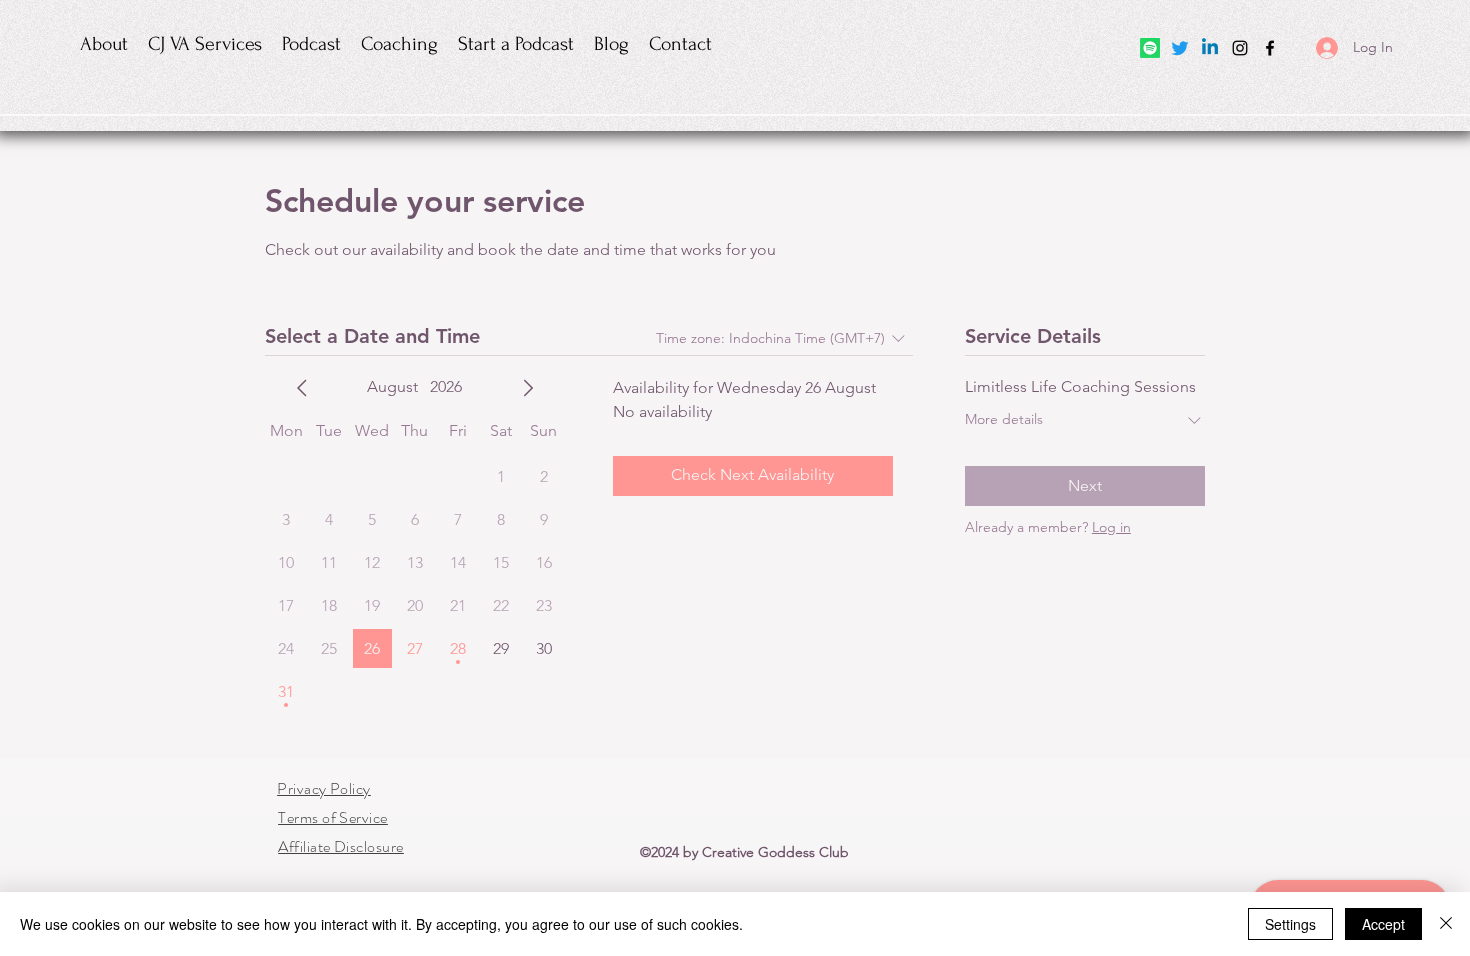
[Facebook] (1270, 48)
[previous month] (302, 388)
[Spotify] (1150, 48)
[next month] (528, 388)
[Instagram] (1240, 48)
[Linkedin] (1210, 48)
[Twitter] (1180, 48)
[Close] (1446, 924)
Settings (1290, 924)
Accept (1383, 924)
